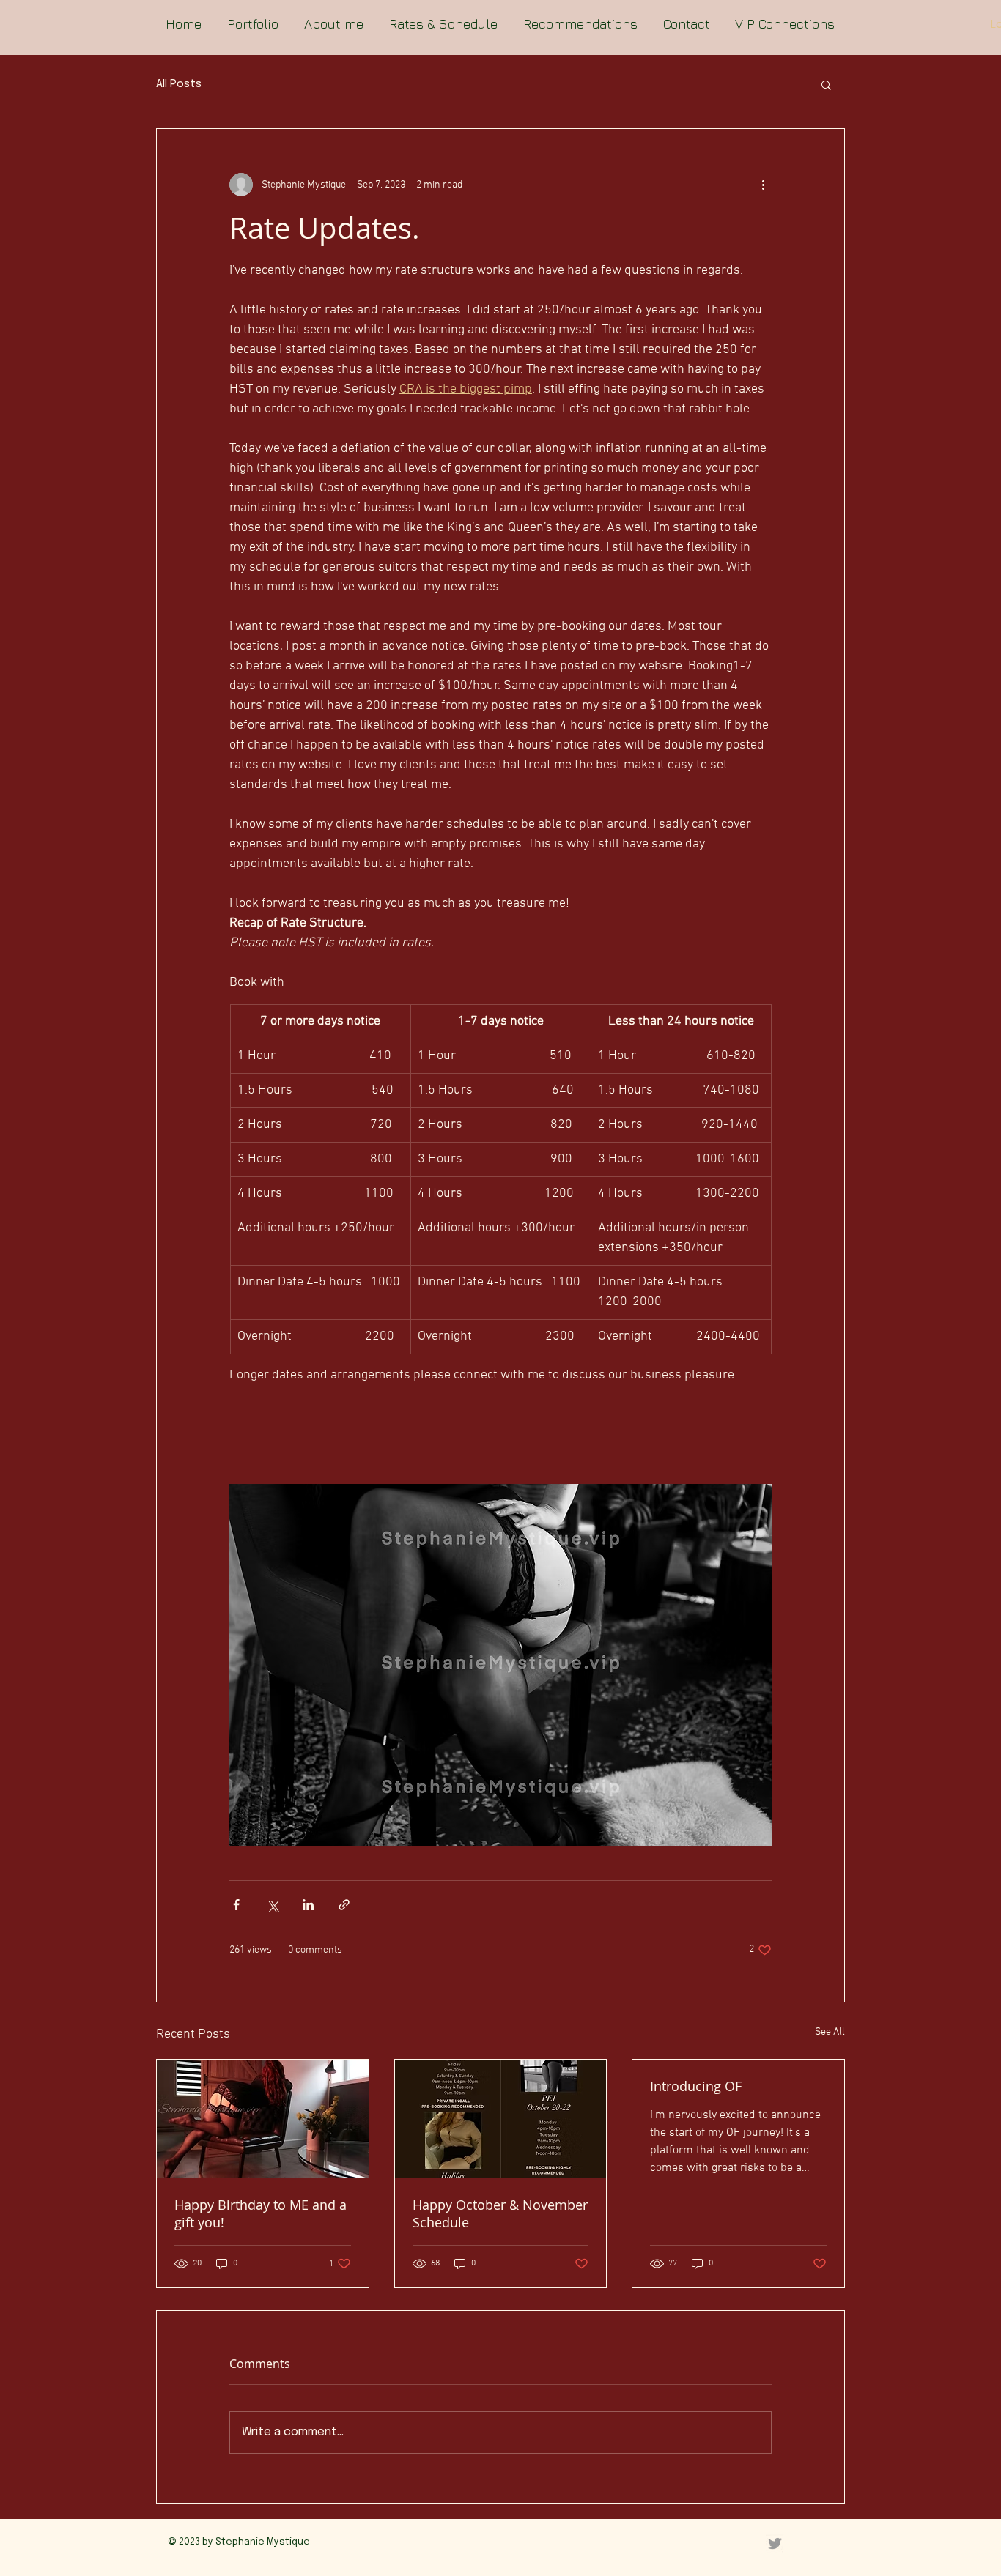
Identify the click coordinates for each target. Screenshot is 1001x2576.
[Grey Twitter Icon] (775, 2543)
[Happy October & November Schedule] (501, 2119)
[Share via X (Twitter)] (272, 1905)
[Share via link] (344, 1905)
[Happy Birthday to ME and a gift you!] (263, 2119)
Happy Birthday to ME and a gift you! (261, 2213)
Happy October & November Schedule (500, 2213)
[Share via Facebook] (236, 1905)
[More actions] (763, 185)
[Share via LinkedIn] (308, 1905)
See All (830, 2032)
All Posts (179, 84)
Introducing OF (696, 2086)
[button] (826, 84)
